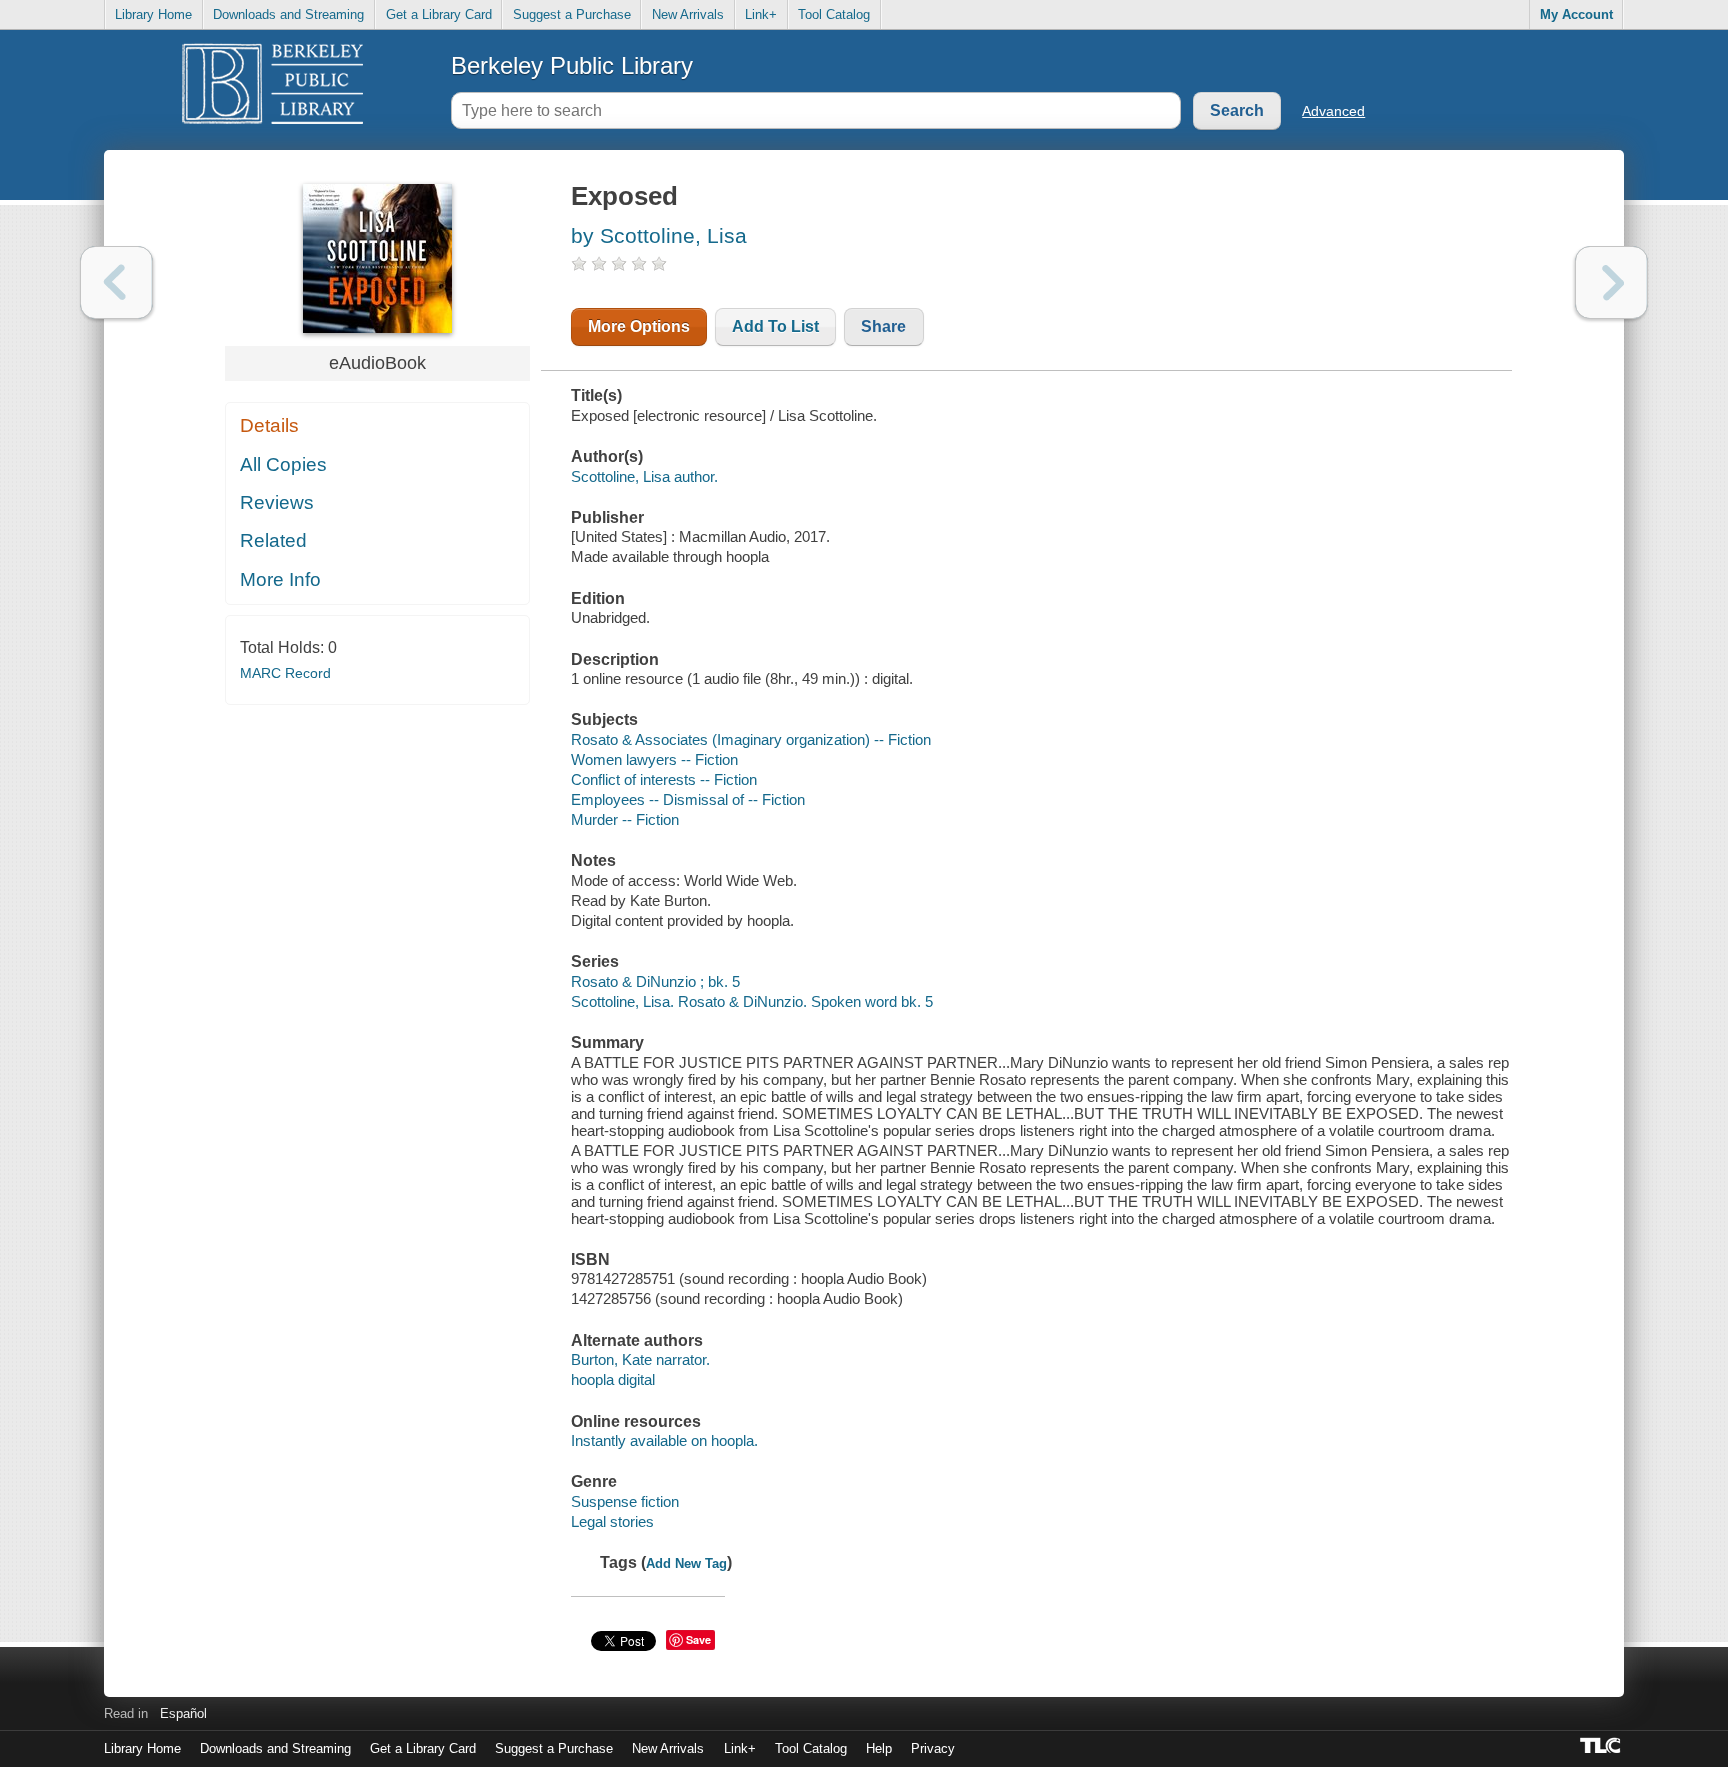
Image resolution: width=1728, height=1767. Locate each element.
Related (273, 540)
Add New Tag (686, 1563)
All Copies (283, 464)
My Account (1576, 14)
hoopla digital (613, 1379)
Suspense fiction (625, 1501)
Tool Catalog (834, 14)
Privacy (933, 1748)
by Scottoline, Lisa (659, 235)
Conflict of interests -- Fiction (664, 779)
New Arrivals (688, 14)
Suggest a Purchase (572, 14)
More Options (639, 326)
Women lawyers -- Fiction (654, 759)
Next (1611, 282)
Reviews (277, 502)
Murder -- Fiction (625, 819)
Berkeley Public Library (572, 65)
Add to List (775, 326)
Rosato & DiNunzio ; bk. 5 (655, 981)
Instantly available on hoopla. (664, 1440)
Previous (116, 282)
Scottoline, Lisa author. (644, 476)
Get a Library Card (439, 14)
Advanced (1333, 111)
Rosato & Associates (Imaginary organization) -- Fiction (751, 739)
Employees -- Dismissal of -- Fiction (688, 799)
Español (183, 1713)
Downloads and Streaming (288, 14)
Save (698, 1639)
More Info (280, 579)
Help (879, 1748)
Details (269, 425)
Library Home (153, 14)
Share (883, 326)
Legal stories (612, 1521)
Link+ (761, 14)
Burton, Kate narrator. (640, 1359)
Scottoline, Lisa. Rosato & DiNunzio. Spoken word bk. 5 (752, 1001)
